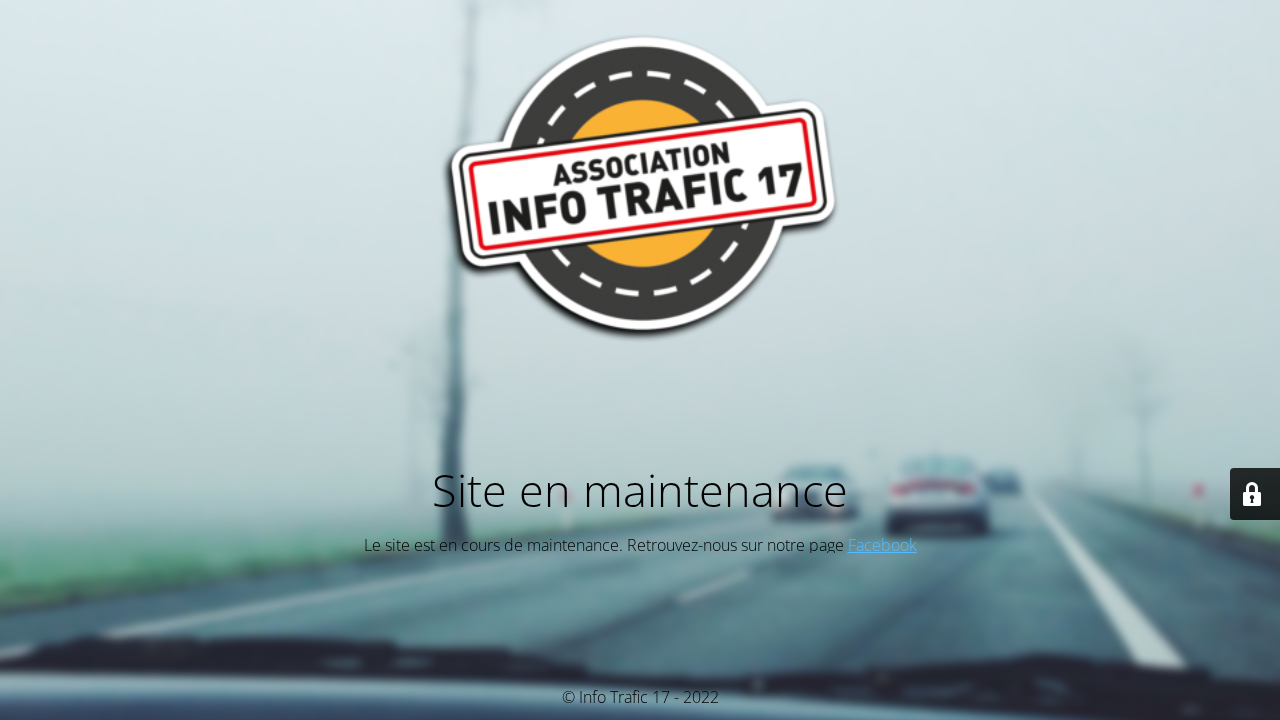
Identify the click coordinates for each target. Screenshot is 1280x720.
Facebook (882, 545)
